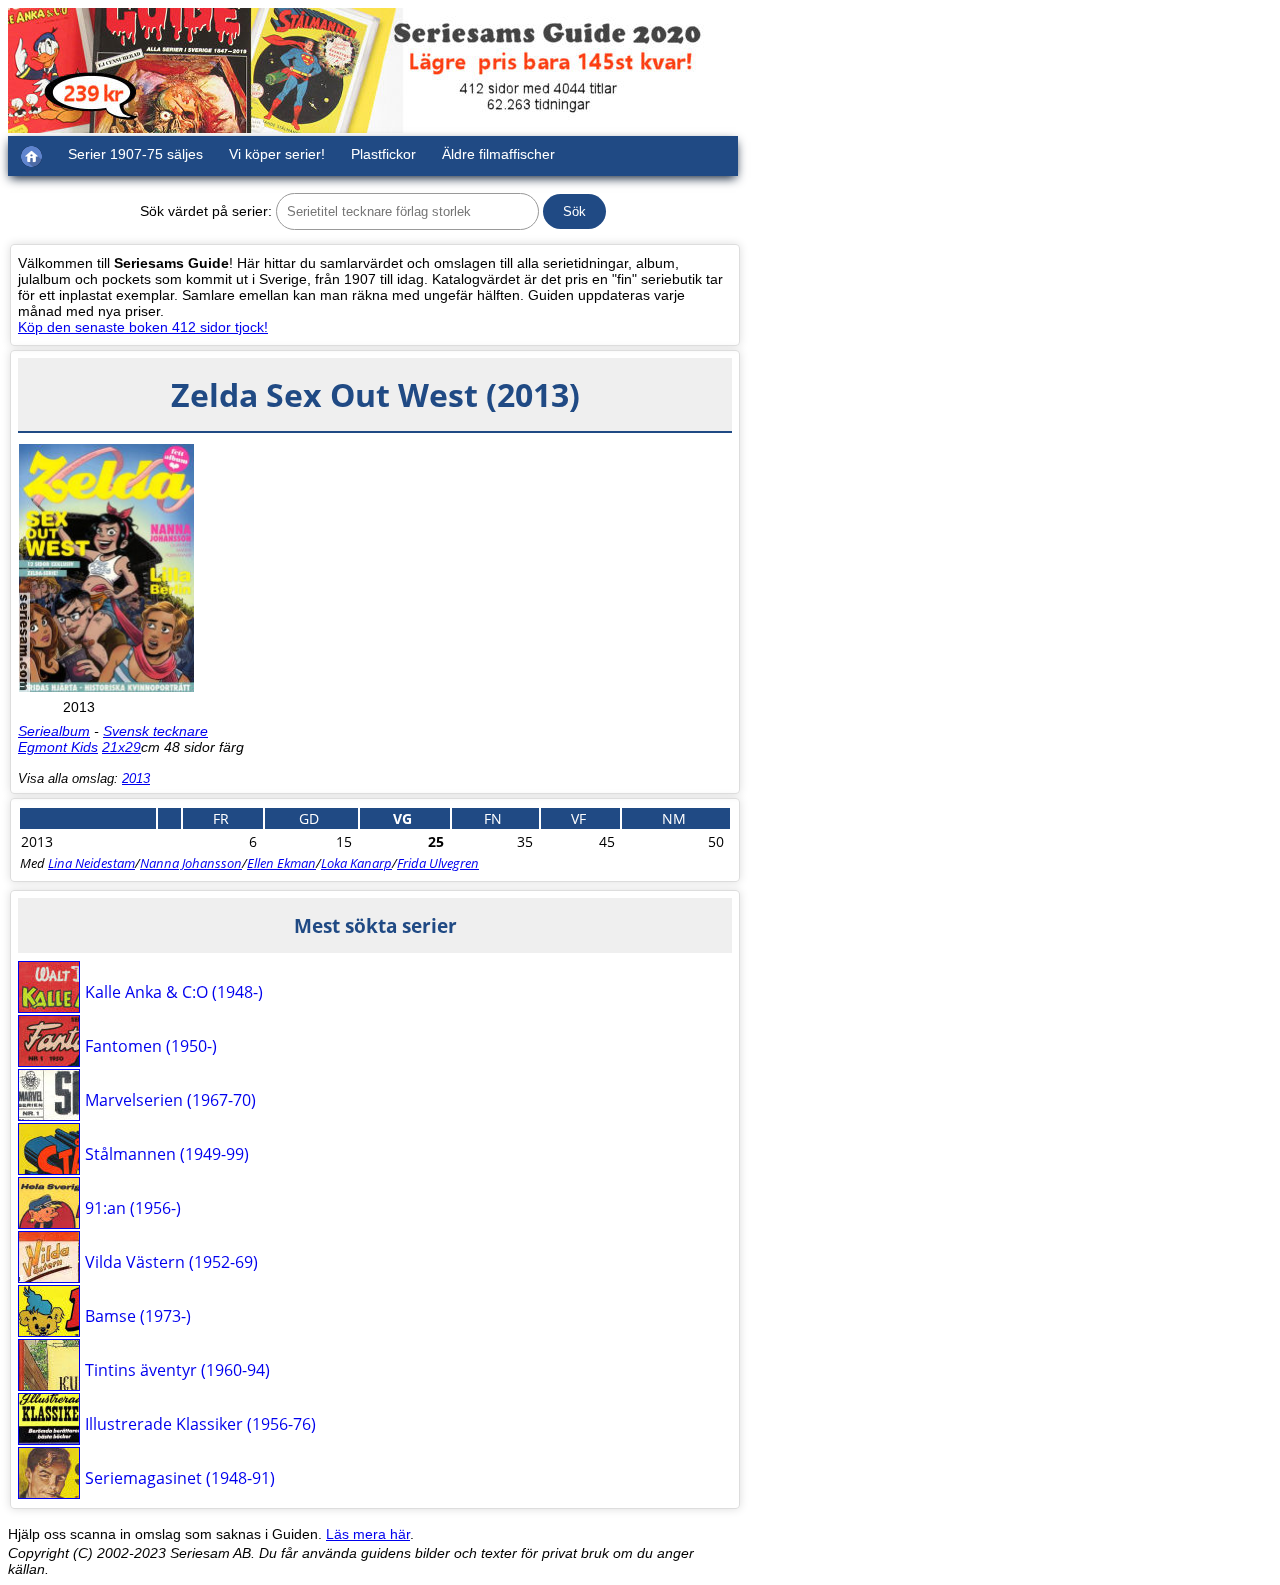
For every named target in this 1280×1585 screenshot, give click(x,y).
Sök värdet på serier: (206, 211)
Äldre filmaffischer (498, 154)
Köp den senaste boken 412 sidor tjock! (143, 327)
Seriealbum (54, 731)
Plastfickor (383, 154)
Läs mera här (368, 1534)
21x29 (121, 747)
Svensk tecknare (155, 731)
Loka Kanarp (356, 863)
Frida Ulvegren (438, 863)
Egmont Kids (58, 747)
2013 (136, 778)
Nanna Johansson (191, 863)
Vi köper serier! (277, 154)
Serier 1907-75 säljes (135, 154)
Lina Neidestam (91, 863)
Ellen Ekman (281, 863)
